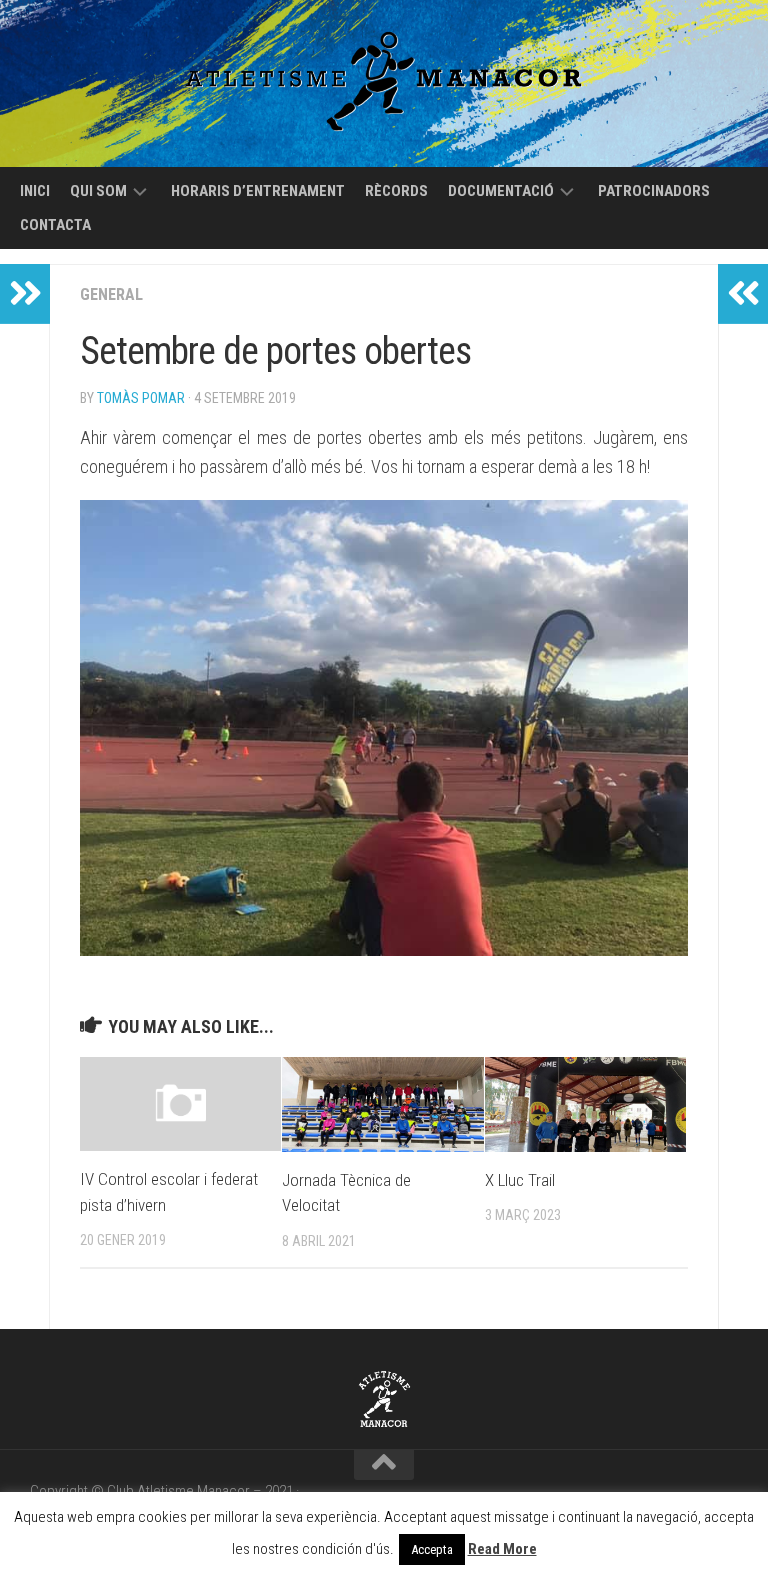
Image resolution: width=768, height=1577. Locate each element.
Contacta (55, 225)
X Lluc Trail (520, 1180)
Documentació (501, 191)
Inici (35, 191)
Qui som (98, 191)
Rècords (396, 191)
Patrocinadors (654, 191)
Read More (502, 1549)
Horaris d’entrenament (258, 191)
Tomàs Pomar (141, 398)
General (111, 294)
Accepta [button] (432, 1549)
